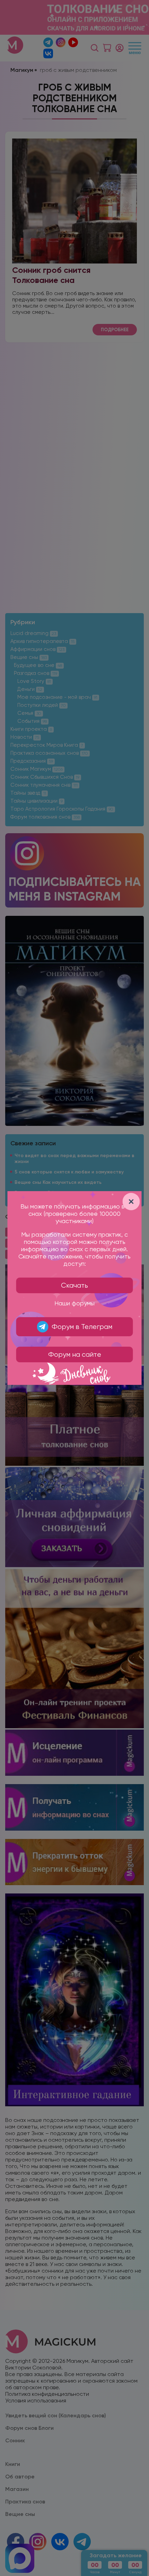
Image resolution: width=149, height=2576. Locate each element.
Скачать (74, 1285)
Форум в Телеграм (82, 1327)
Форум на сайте (75, 1354)
